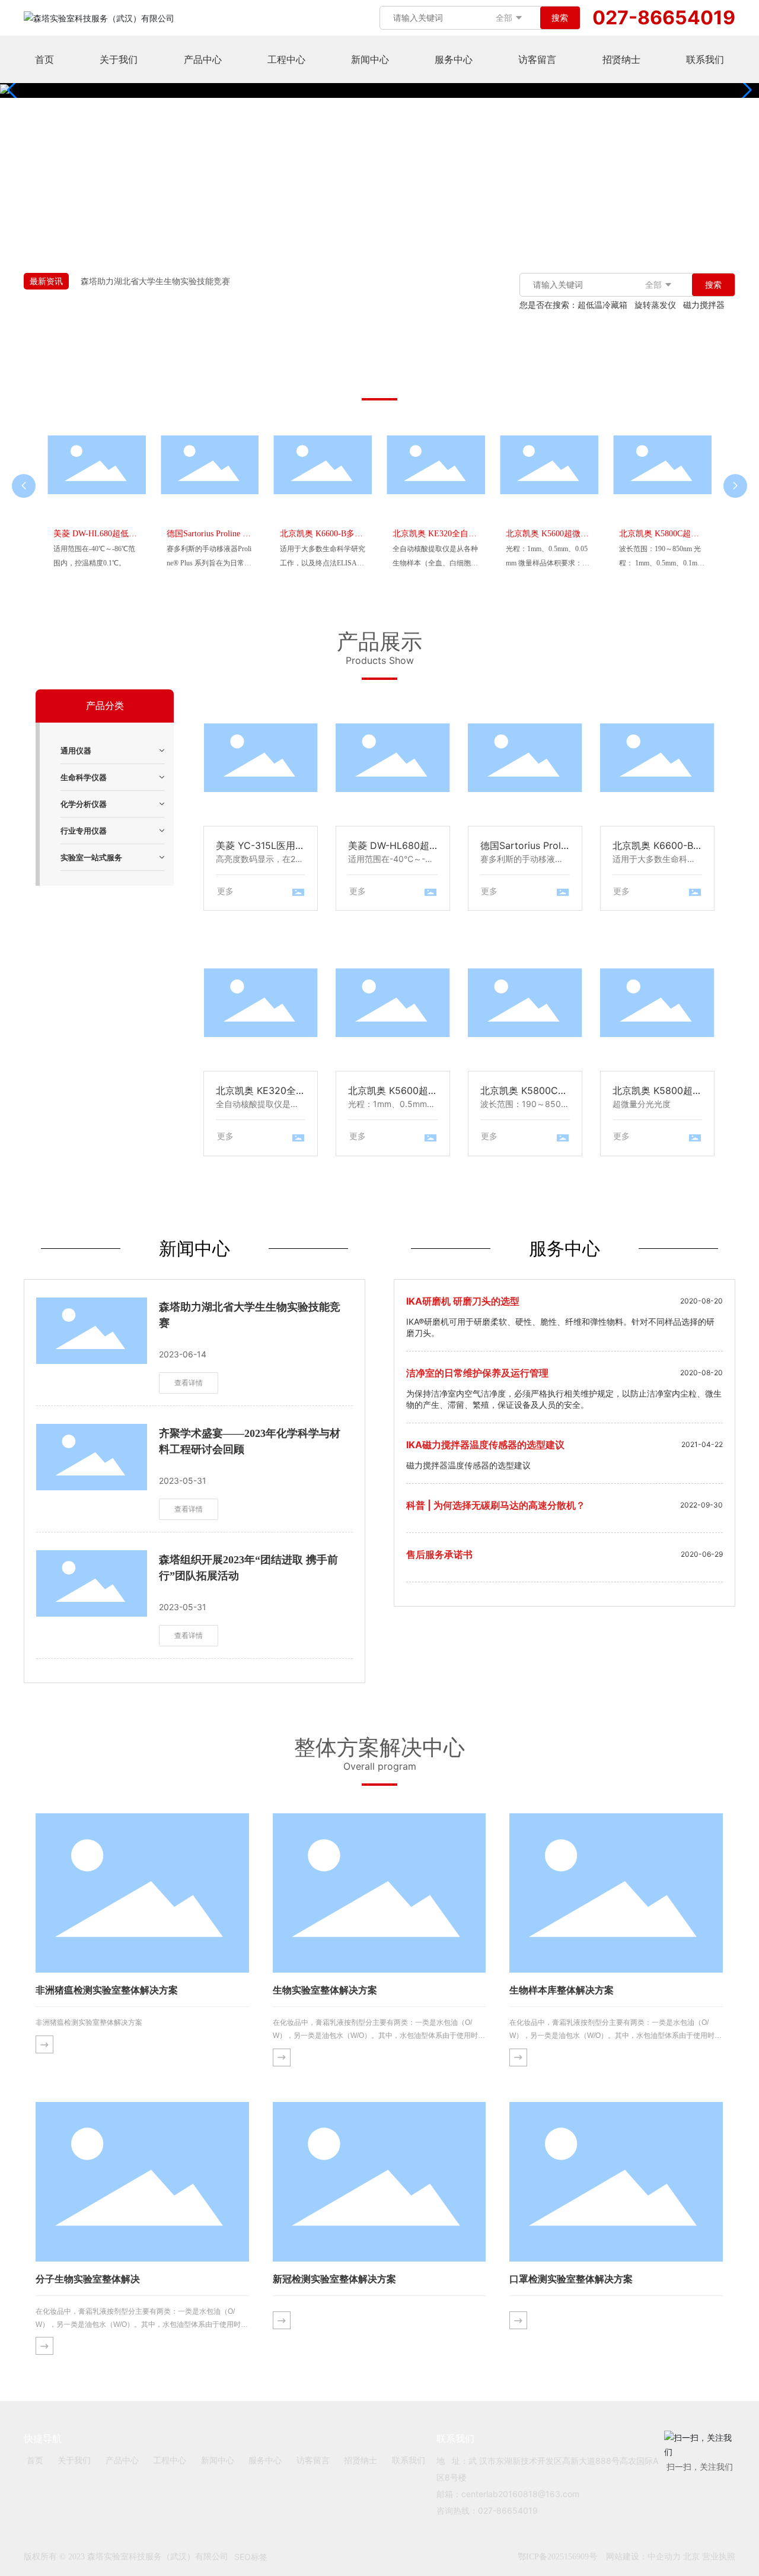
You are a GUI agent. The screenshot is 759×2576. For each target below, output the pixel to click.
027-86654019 (664, 18)
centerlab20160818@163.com (520, 2494)
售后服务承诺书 (439, 1554)
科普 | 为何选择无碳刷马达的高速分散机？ (496, 1505)
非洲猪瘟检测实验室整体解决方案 (107, 1990)
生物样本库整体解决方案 (562, 1990)
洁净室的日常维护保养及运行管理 (477, 1373)
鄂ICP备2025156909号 (557, 2557)
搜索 (560, 18)
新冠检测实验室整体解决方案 (334, 2279)
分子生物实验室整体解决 (88, 2279)
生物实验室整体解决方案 (325, 1990)
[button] (745, 90)
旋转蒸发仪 (655, 305)
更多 (225, 891)
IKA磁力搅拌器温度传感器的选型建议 (485, 1445)
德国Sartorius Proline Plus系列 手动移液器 (525, 764)
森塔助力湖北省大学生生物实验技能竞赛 (155, 281)
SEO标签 (251, 2557)
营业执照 (719, 2556)
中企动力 (664, 2556)
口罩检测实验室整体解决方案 (571, 2279)
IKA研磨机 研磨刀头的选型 (463, 1301)
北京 (691, 2556)
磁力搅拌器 (704, 305)
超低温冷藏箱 (602, 305)
